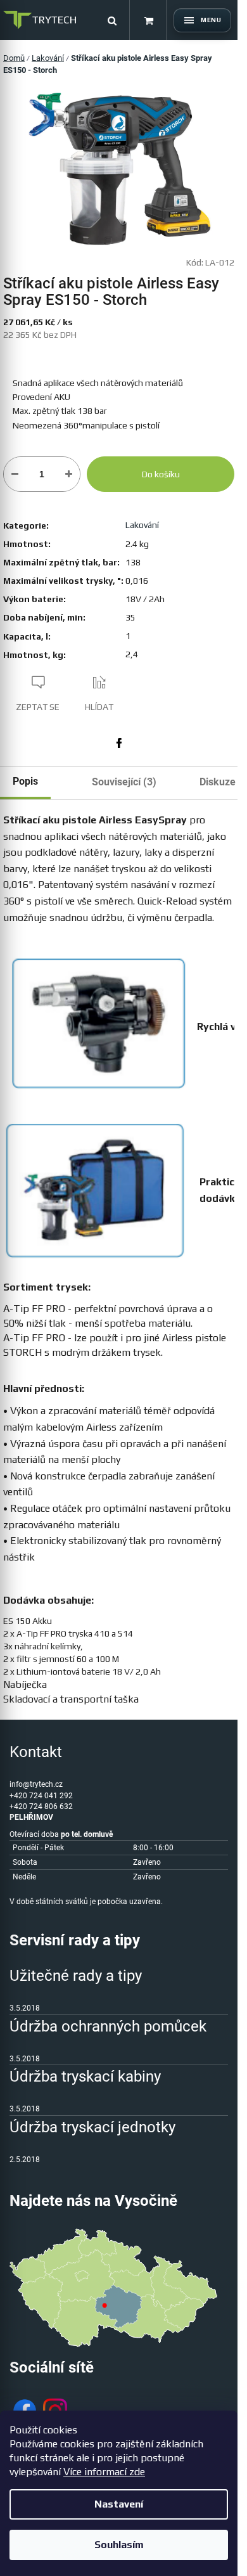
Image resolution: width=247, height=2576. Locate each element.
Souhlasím (119, 2545)
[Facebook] (119, 743)
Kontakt (36, 1752)
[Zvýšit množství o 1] (69, 474)
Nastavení (119, 2504)
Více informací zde (104, 2472)
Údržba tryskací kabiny (85, 2077)
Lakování (142, 525)
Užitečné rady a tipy (76, 1976)
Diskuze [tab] (218, 782)
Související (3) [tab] (124, 782)
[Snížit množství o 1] (15, 474)
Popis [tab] (25, 781)
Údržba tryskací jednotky (92, 2127)
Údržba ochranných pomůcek (108, 2026)
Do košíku (161, 474)
